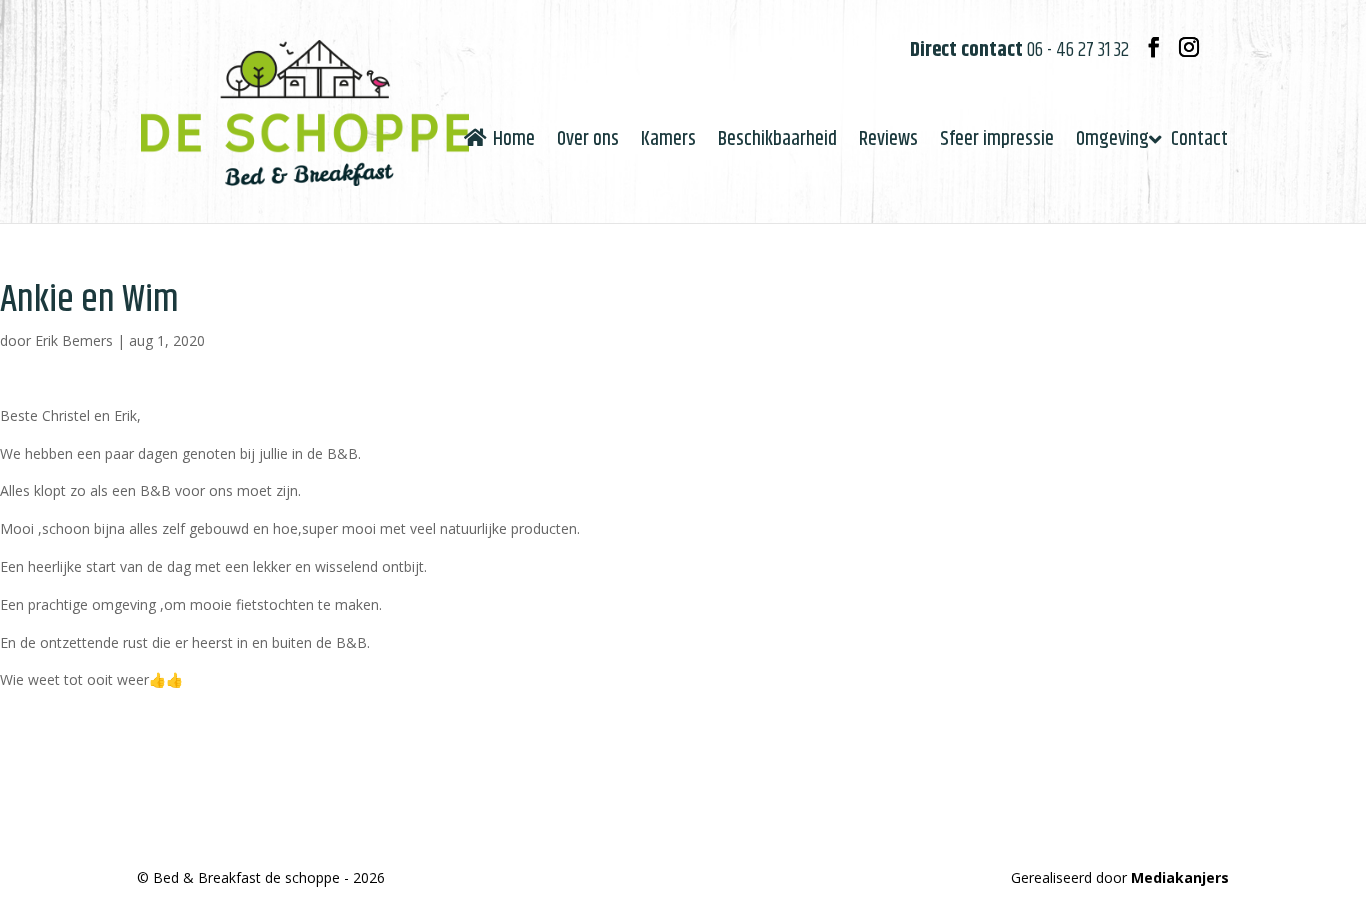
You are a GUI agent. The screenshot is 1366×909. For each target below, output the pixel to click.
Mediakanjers (1180, 877)
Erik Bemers (74, 340)
